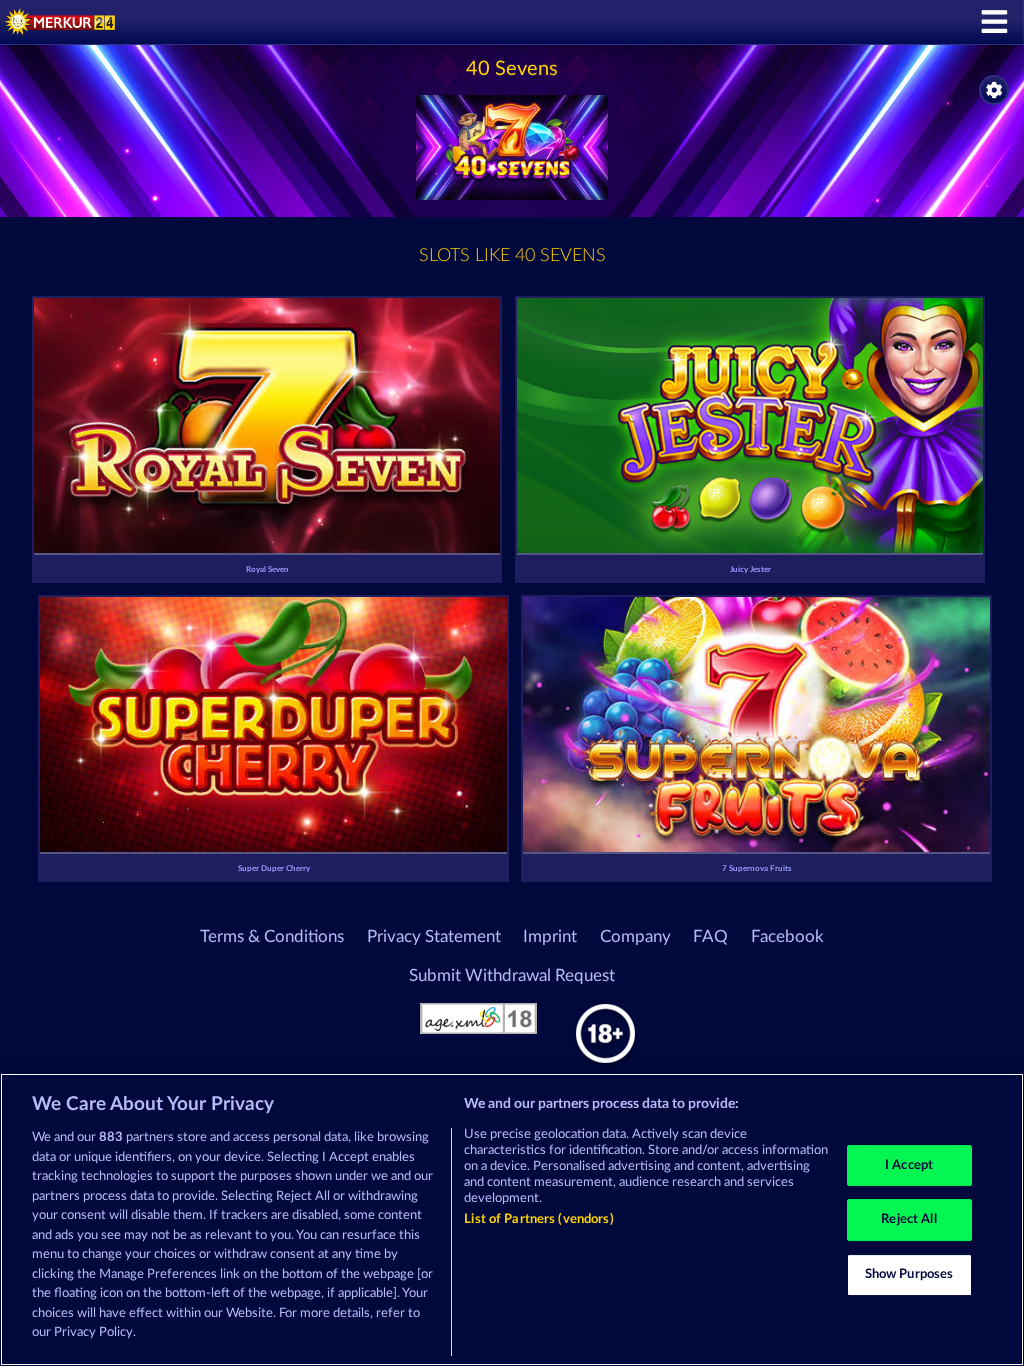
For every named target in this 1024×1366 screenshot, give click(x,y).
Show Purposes (909, 1274)
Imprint (550, 937)
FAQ (710, 937)
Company (635, 937)
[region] (512, 1219)
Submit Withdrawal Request (512, 976)
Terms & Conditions (272, 937)
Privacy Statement (434, 937)
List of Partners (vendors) (538, 1219)
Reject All (908, 1219)
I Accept (909, 1165)
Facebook (787, 937)
